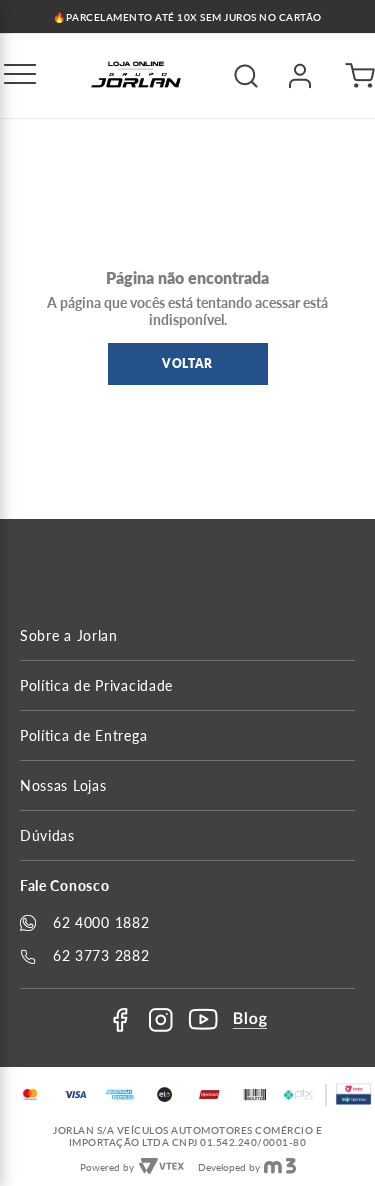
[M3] (280, 1167)
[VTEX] (161, 1167)
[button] (20, 76)
